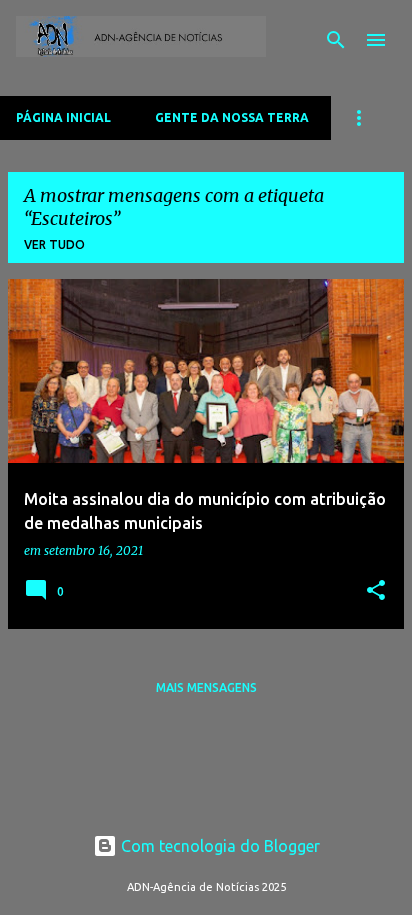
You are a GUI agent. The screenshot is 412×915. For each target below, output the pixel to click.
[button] (376, 591)
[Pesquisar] (336, 40)
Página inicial (63, 117)
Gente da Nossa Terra (232, 117)
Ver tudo (54, 244)
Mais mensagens (206, 687)
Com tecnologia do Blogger (218, 846)
